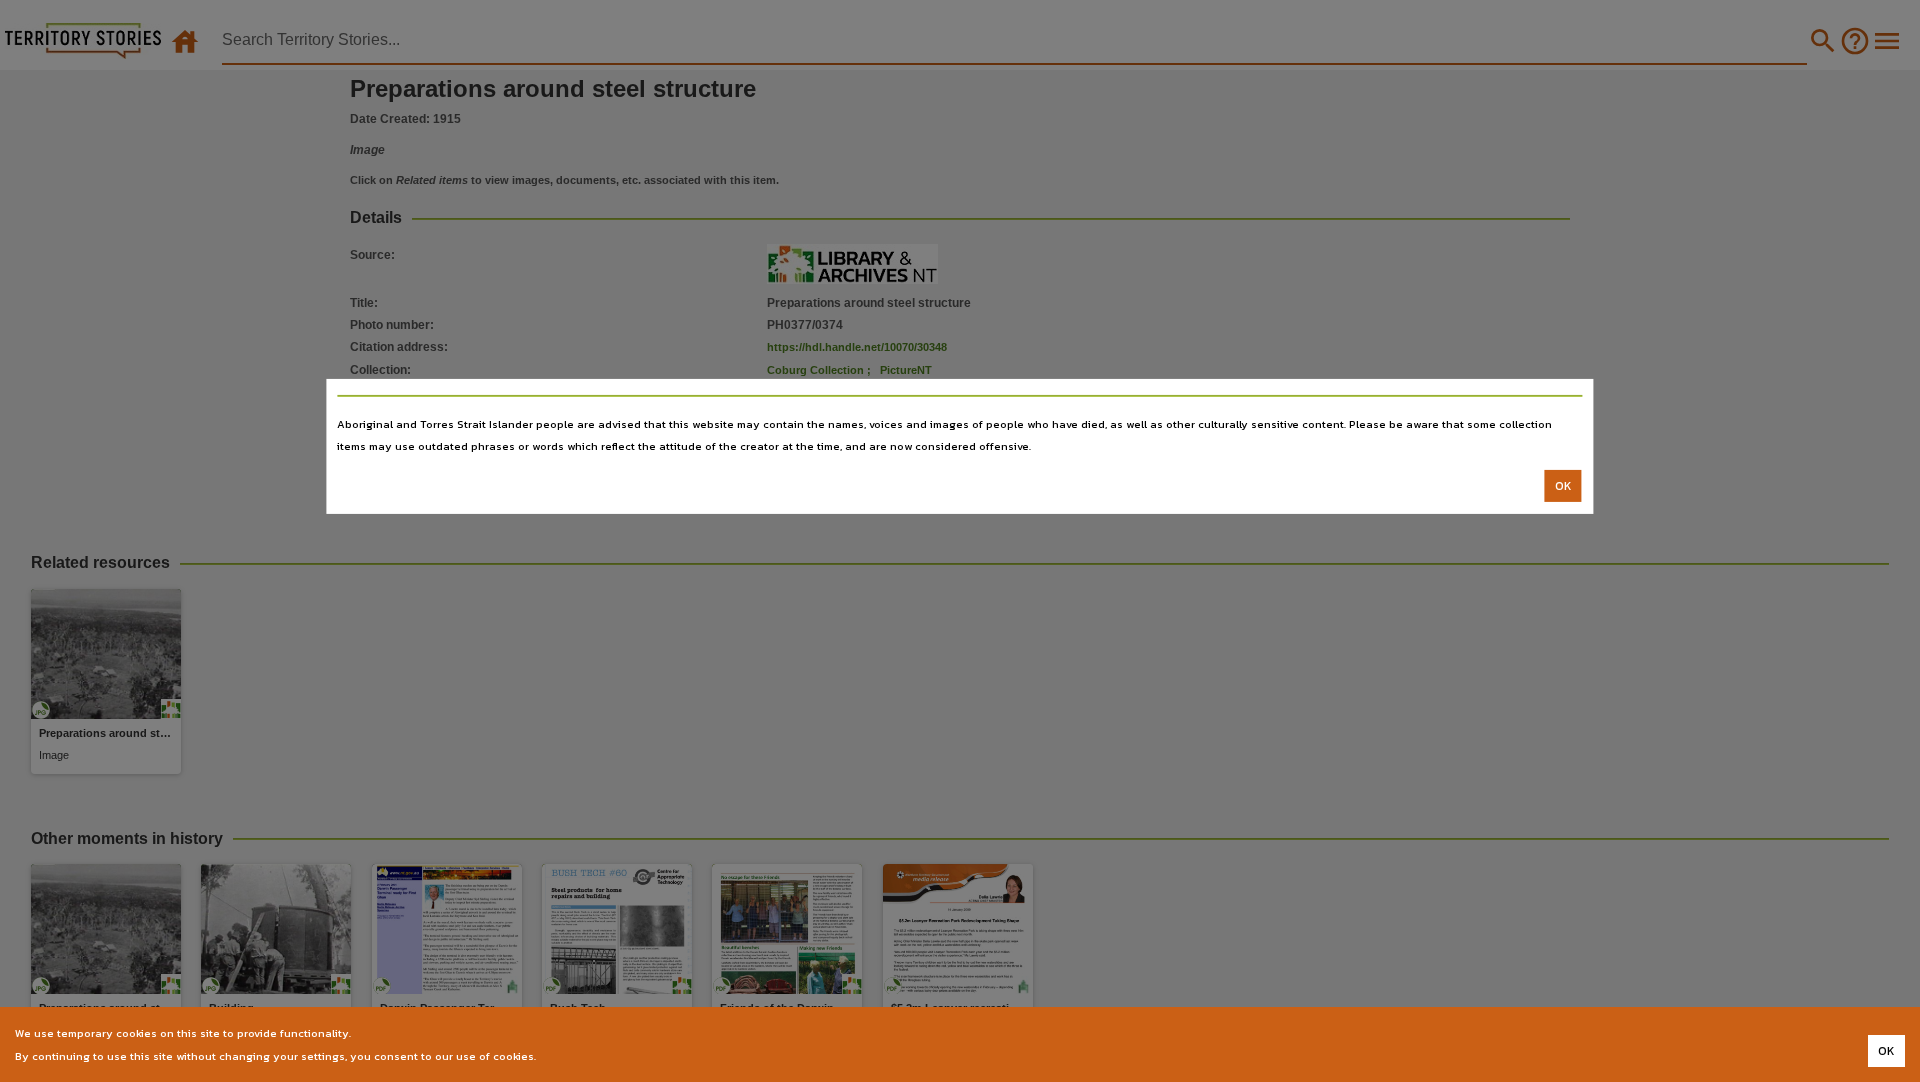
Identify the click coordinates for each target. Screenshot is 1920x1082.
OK (1563, 486)
